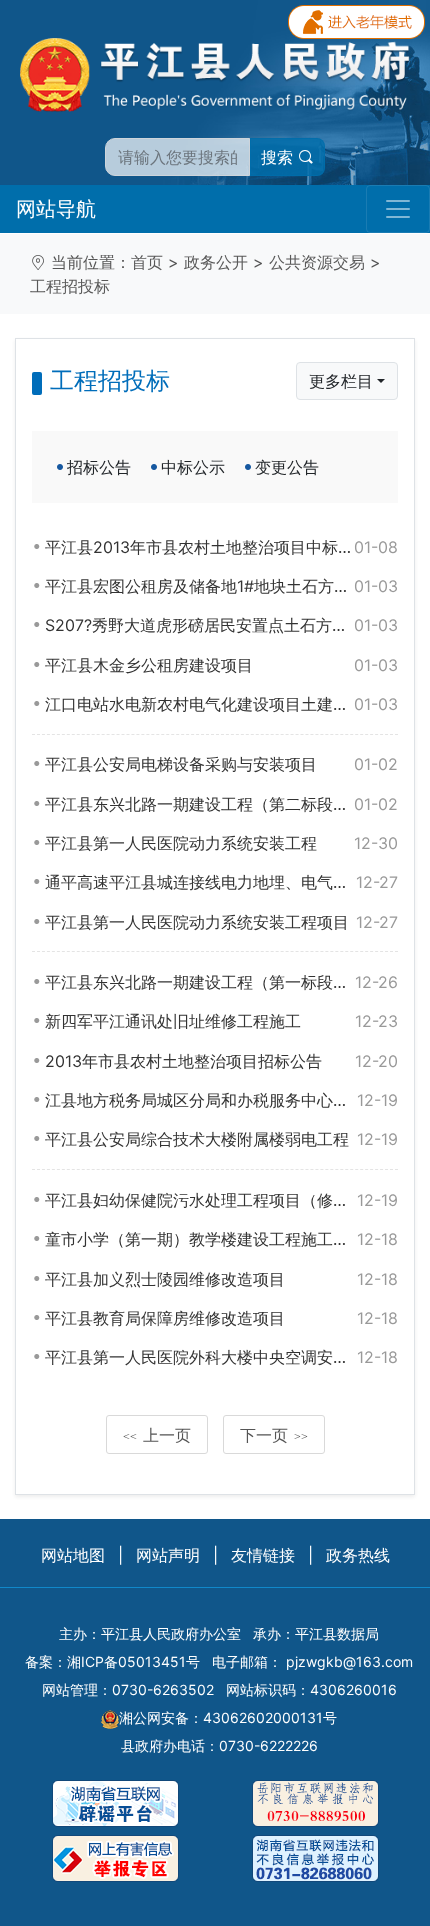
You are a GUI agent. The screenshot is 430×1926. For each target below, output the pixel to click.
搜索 (279, 157)
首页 (147, 262)
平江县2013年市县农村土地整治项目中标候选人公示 (221, 547)
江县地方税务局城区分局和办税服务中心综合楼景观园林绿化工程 (221, 1100)
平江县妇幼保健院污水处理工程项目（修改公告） (221, 1200)
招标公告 (99, 467)
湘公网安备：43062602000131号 (228, 1717)
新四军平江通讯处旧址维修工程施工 (221, 1021)
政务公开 (216, 262)
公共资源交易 (317, 262)
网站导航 (56, 209)
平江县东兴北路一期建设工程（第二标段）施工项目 (221, 804)
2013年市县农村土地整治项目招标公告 (221, 1061)
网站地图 (73, 1555)
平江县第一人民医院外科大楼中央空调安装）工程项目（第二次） (221, 1357)
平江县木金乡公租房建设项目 (221, 665)
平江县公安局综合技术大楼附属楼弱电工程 (221, 1139)
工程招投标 (70, 286)
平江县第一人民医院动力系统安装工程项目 (221, 922)
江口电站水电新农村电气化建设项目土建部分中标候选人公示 (221, 704)
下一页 (274, 1435)
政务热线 (358, 1555)
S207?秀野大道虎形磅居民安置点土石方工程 (221, 625)
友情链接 (263, 1555)
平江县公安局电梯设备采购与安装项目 (221, 764)
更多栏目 (341, 381)
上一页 (157, 1435)
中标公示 (193, 467)
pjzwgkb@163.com (349, 1661)
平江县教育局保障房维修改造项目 (221, 1318)
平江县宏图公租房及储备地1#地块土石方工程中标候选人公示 (221, 586)
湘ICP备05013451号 (133, 1661)
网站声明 (168, 1555)
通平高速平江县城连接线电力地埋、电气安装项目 (221, 882)
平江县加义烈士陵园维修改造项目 (221, 1279)
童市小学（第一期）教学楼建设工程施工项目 (221, 1239)
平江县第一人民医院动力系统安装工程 (221, 843)
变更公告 (287, 467)
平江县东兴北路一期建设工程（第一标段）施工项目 (221, 982)
